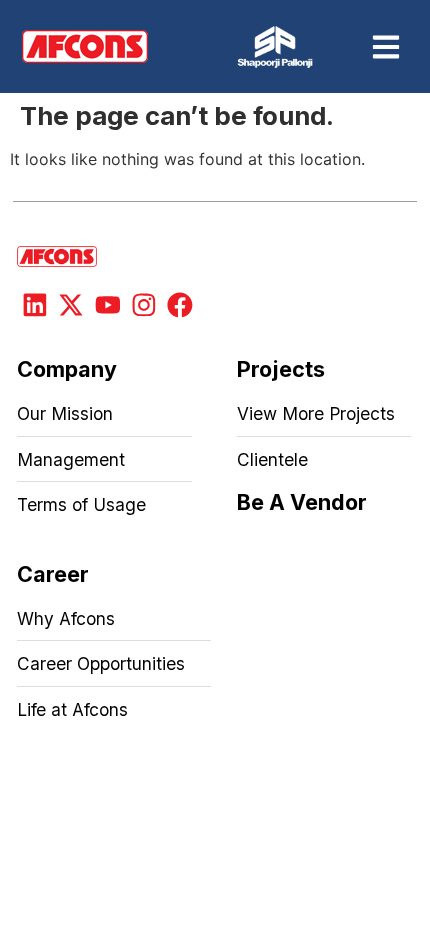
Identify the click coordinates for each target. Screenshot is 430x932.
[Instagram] (144, 305)
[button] (385, 46)
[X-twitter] (71, 305)
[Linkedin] (35, 305)
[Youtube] (107, 305)
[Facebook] (180, 305)
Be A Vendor (302, 502)
